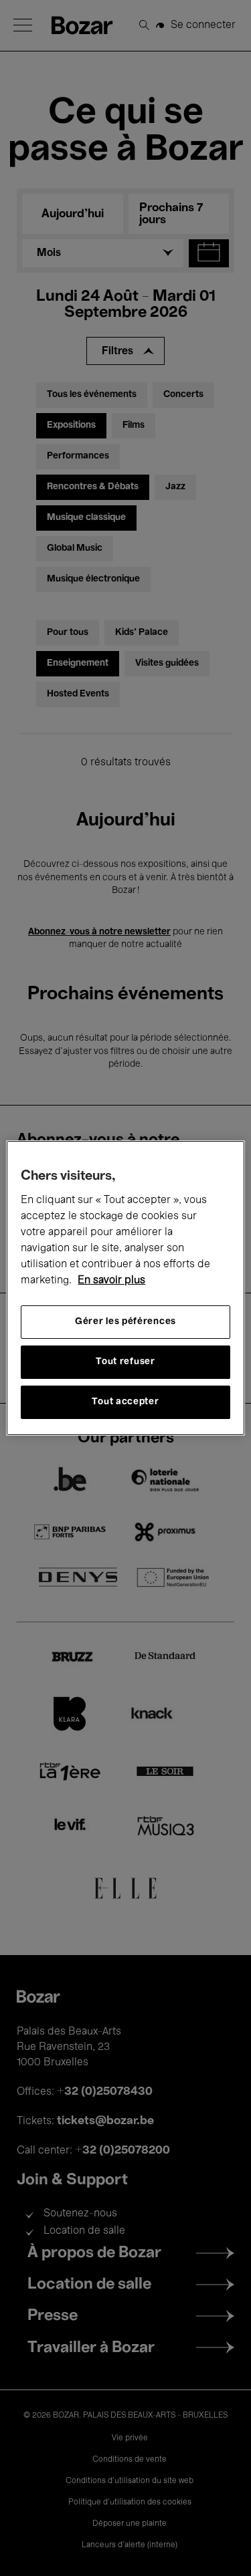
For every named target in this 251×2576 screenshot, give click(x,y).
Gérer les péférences (125, 1322)
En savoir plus (111, 1281)
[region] (125, 1288)
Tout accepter (125, 1402)
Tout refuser (125, 1362)
